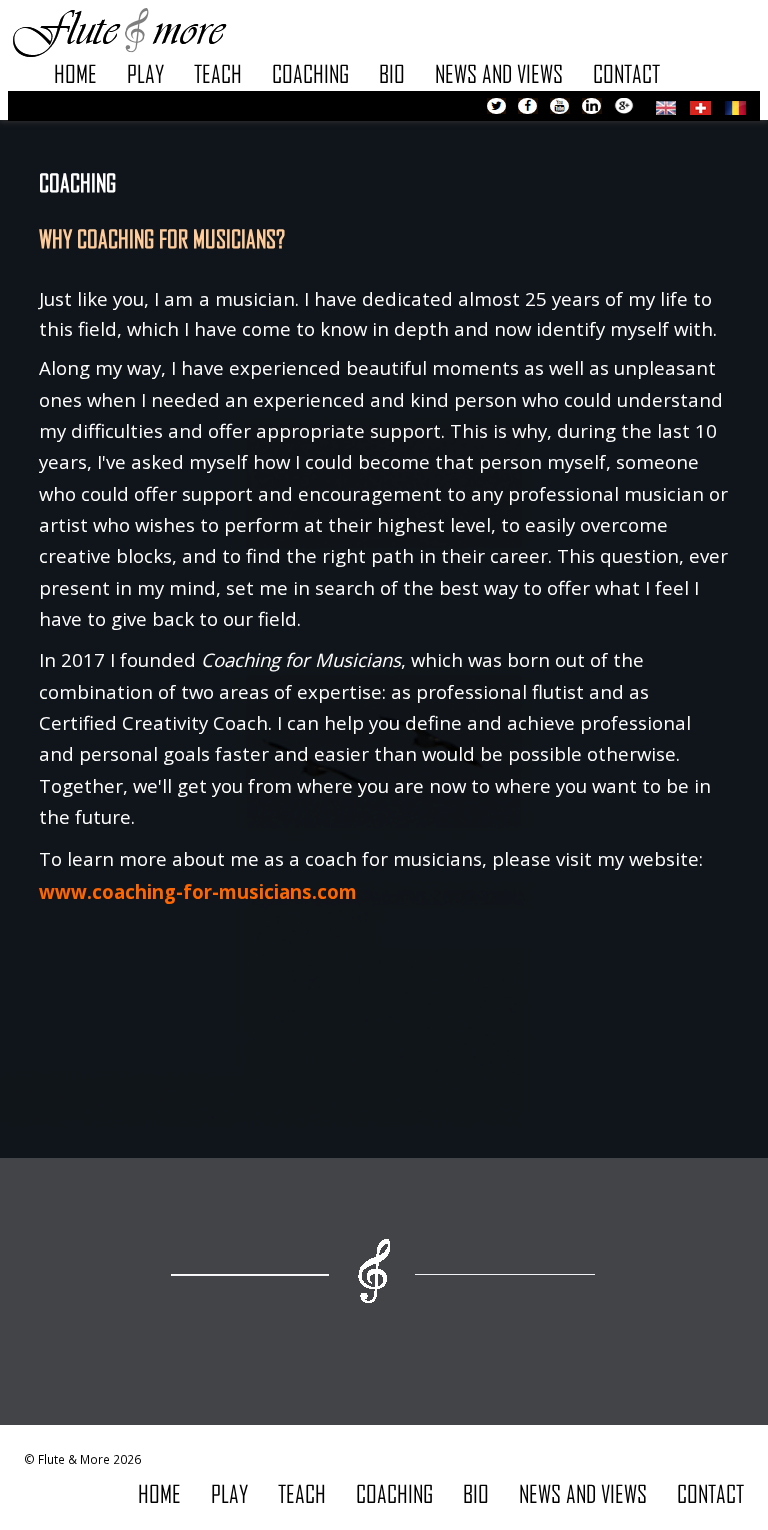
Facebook (528, 108)
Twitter (496, 108)
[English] (666, 105)
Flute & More (119, 31)
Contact (626, 73)
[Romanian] (735, 105)
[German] (700, 105)
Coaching (310, 73)
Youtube (560, 108)
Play (145, 73)
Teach (218, 73)
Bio (392, 73)
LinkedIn (592, 108)
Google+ (624, 108)
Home (75, 73)
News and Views (499, 73)
